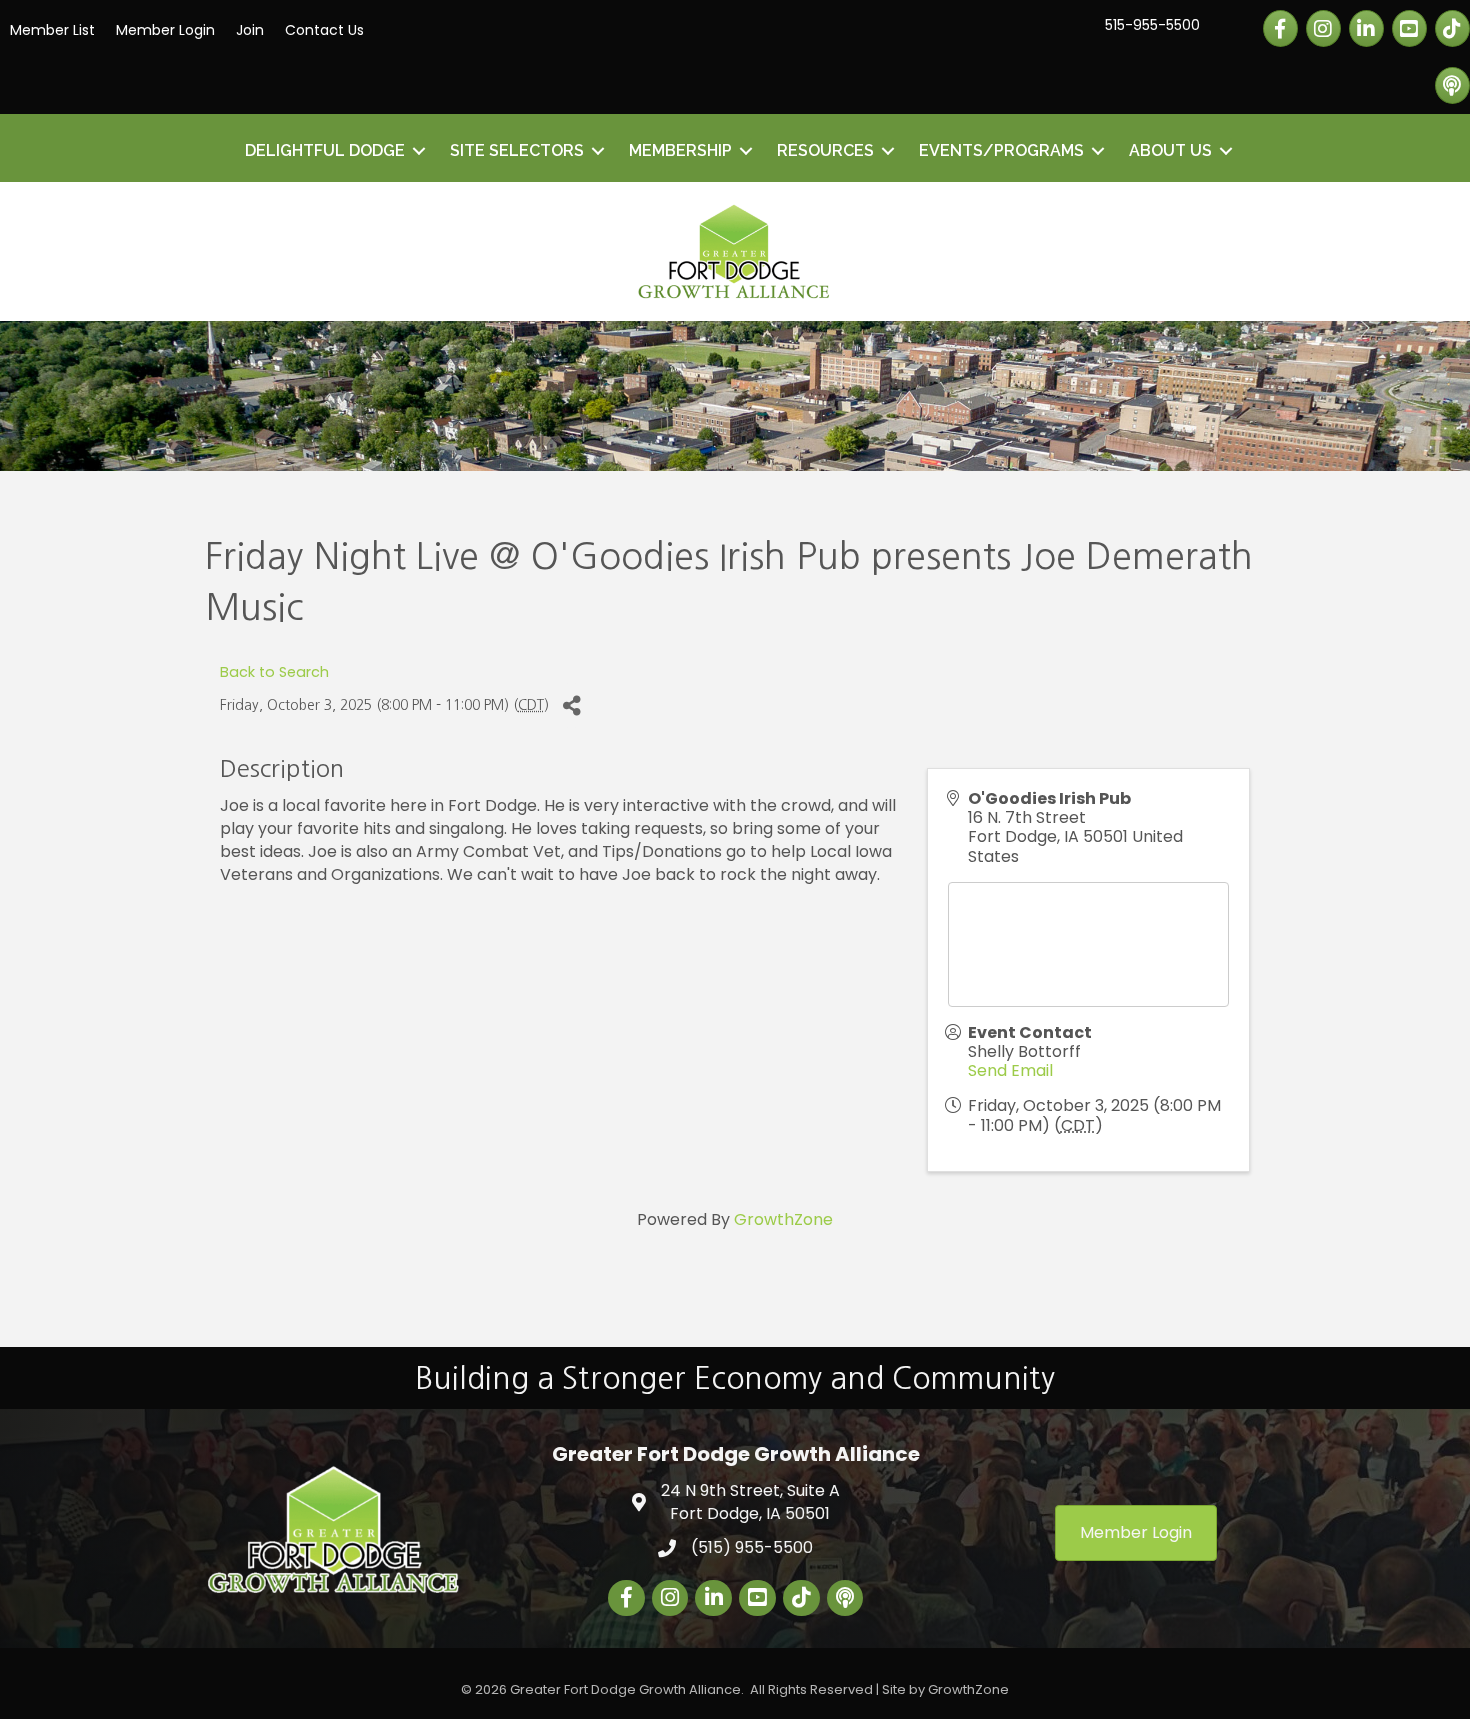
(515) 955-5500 (752, 1547)
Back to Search (274, 672)
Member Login (165, 30)
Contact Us (324, 30)
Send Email (1010, 1070)
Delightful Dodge (325, 150)
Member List (52, 30)
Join (250, 30)
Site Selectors (517, 150)
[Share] (571, 705)
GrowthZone (783, 1219)
